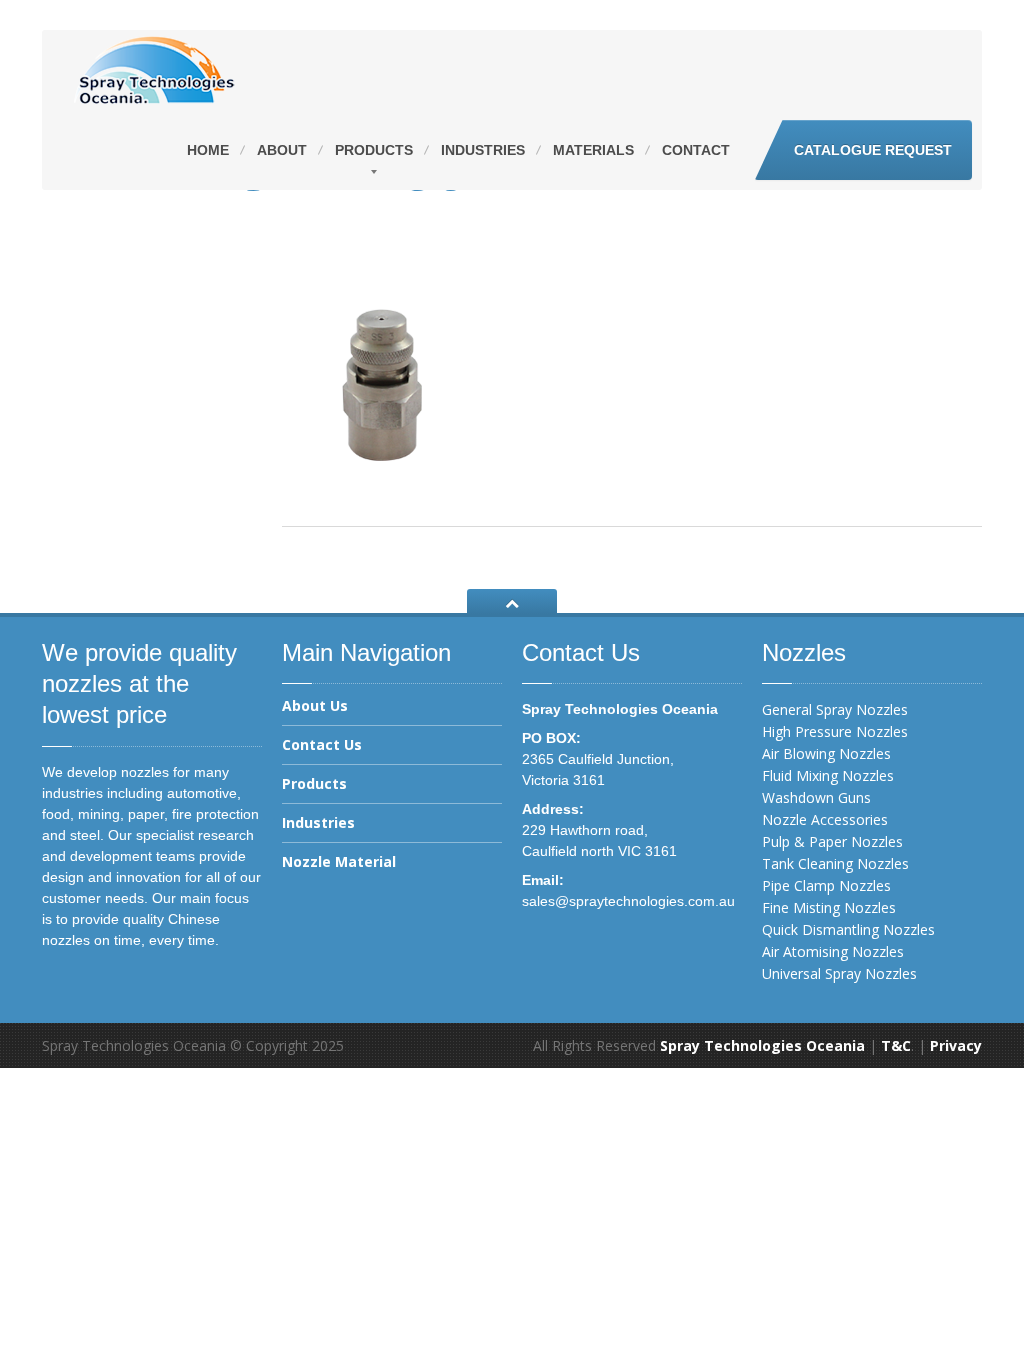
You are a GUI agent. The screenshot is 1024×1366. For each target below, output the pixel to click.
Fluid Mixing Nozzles (828, 775)
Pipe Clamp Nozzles (826, 885)
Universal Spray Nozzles (839, 973)
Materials (593, 150)
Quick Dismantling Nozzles (848, 929)
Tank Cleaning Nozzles (835, 863)
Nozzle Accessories (825, 819)
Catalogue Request (873, 150)
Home (208, 150)
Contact (696, 150)
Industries (483, 150)
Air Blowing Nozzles (826, 753)
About (282, 150)
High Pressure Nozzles (835, 731)
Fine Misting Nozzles (829, 907)
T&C (896, 1045)
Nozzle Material (339, 861)
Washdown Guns (816, 797)
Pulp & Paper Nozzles (832, 841)
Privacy (956, 1045)
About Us (315, 707)
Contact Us (322, 744)
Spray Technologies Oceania (762, 1045)
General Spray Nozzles (835, 709)
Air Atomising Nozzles (833, 951)
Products (374, 150)
